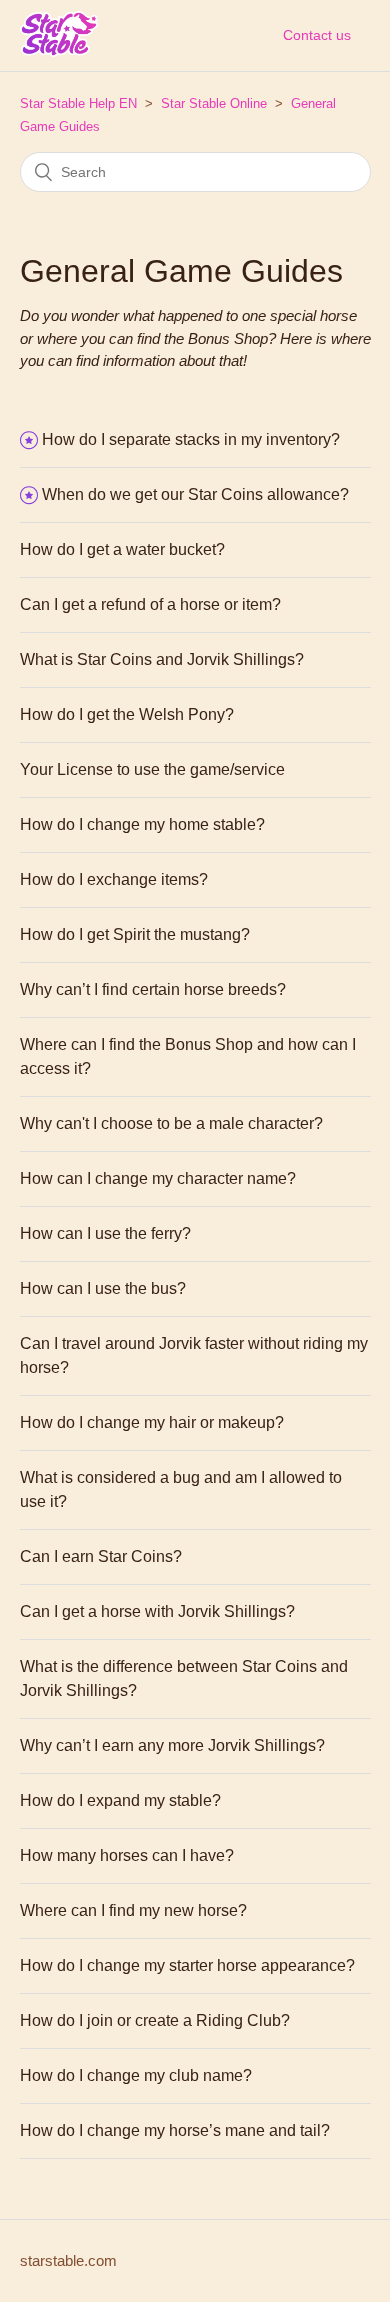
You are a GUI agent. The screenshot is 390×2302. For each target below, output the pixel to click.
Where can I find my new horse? (133, 1910)
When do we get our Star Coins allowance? (195, 494)
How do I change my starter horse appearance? (187, 1965)
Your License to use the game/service (152, 769)
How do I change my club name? (136, 2075)
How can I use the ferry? (105, 1233)
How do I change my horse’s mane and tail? (175, 2130)
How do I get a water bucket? (122, 549)
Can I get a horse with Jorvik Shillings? (157, 1611)
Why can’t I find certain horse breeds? (153, 989)
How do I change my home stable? (142, 824)
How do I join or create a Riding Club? (155, 2020)
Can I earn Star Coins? (101, 1556)
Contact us (317, 35)
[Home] (59, 49)
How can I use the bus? (103, 1288)
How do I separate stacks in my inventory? (191, 439)
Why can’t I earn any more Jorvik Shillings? (172, 1745)
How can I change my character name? (158, 1178)
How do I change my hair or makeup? (152, 1422)
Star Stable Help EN (78, 103)
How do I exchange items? (114, 879)
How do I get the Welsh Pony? (127, 714)
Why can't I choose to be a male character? (171, 1123)
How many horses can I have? (127, 1855)
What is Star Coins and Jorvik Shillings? (162, 659)
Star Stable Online (214, 103)
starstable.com (68, 2260)
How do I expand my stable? (120, 1800)
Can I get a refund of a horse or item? (150, 604)
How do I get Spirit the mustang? (135, 934)
